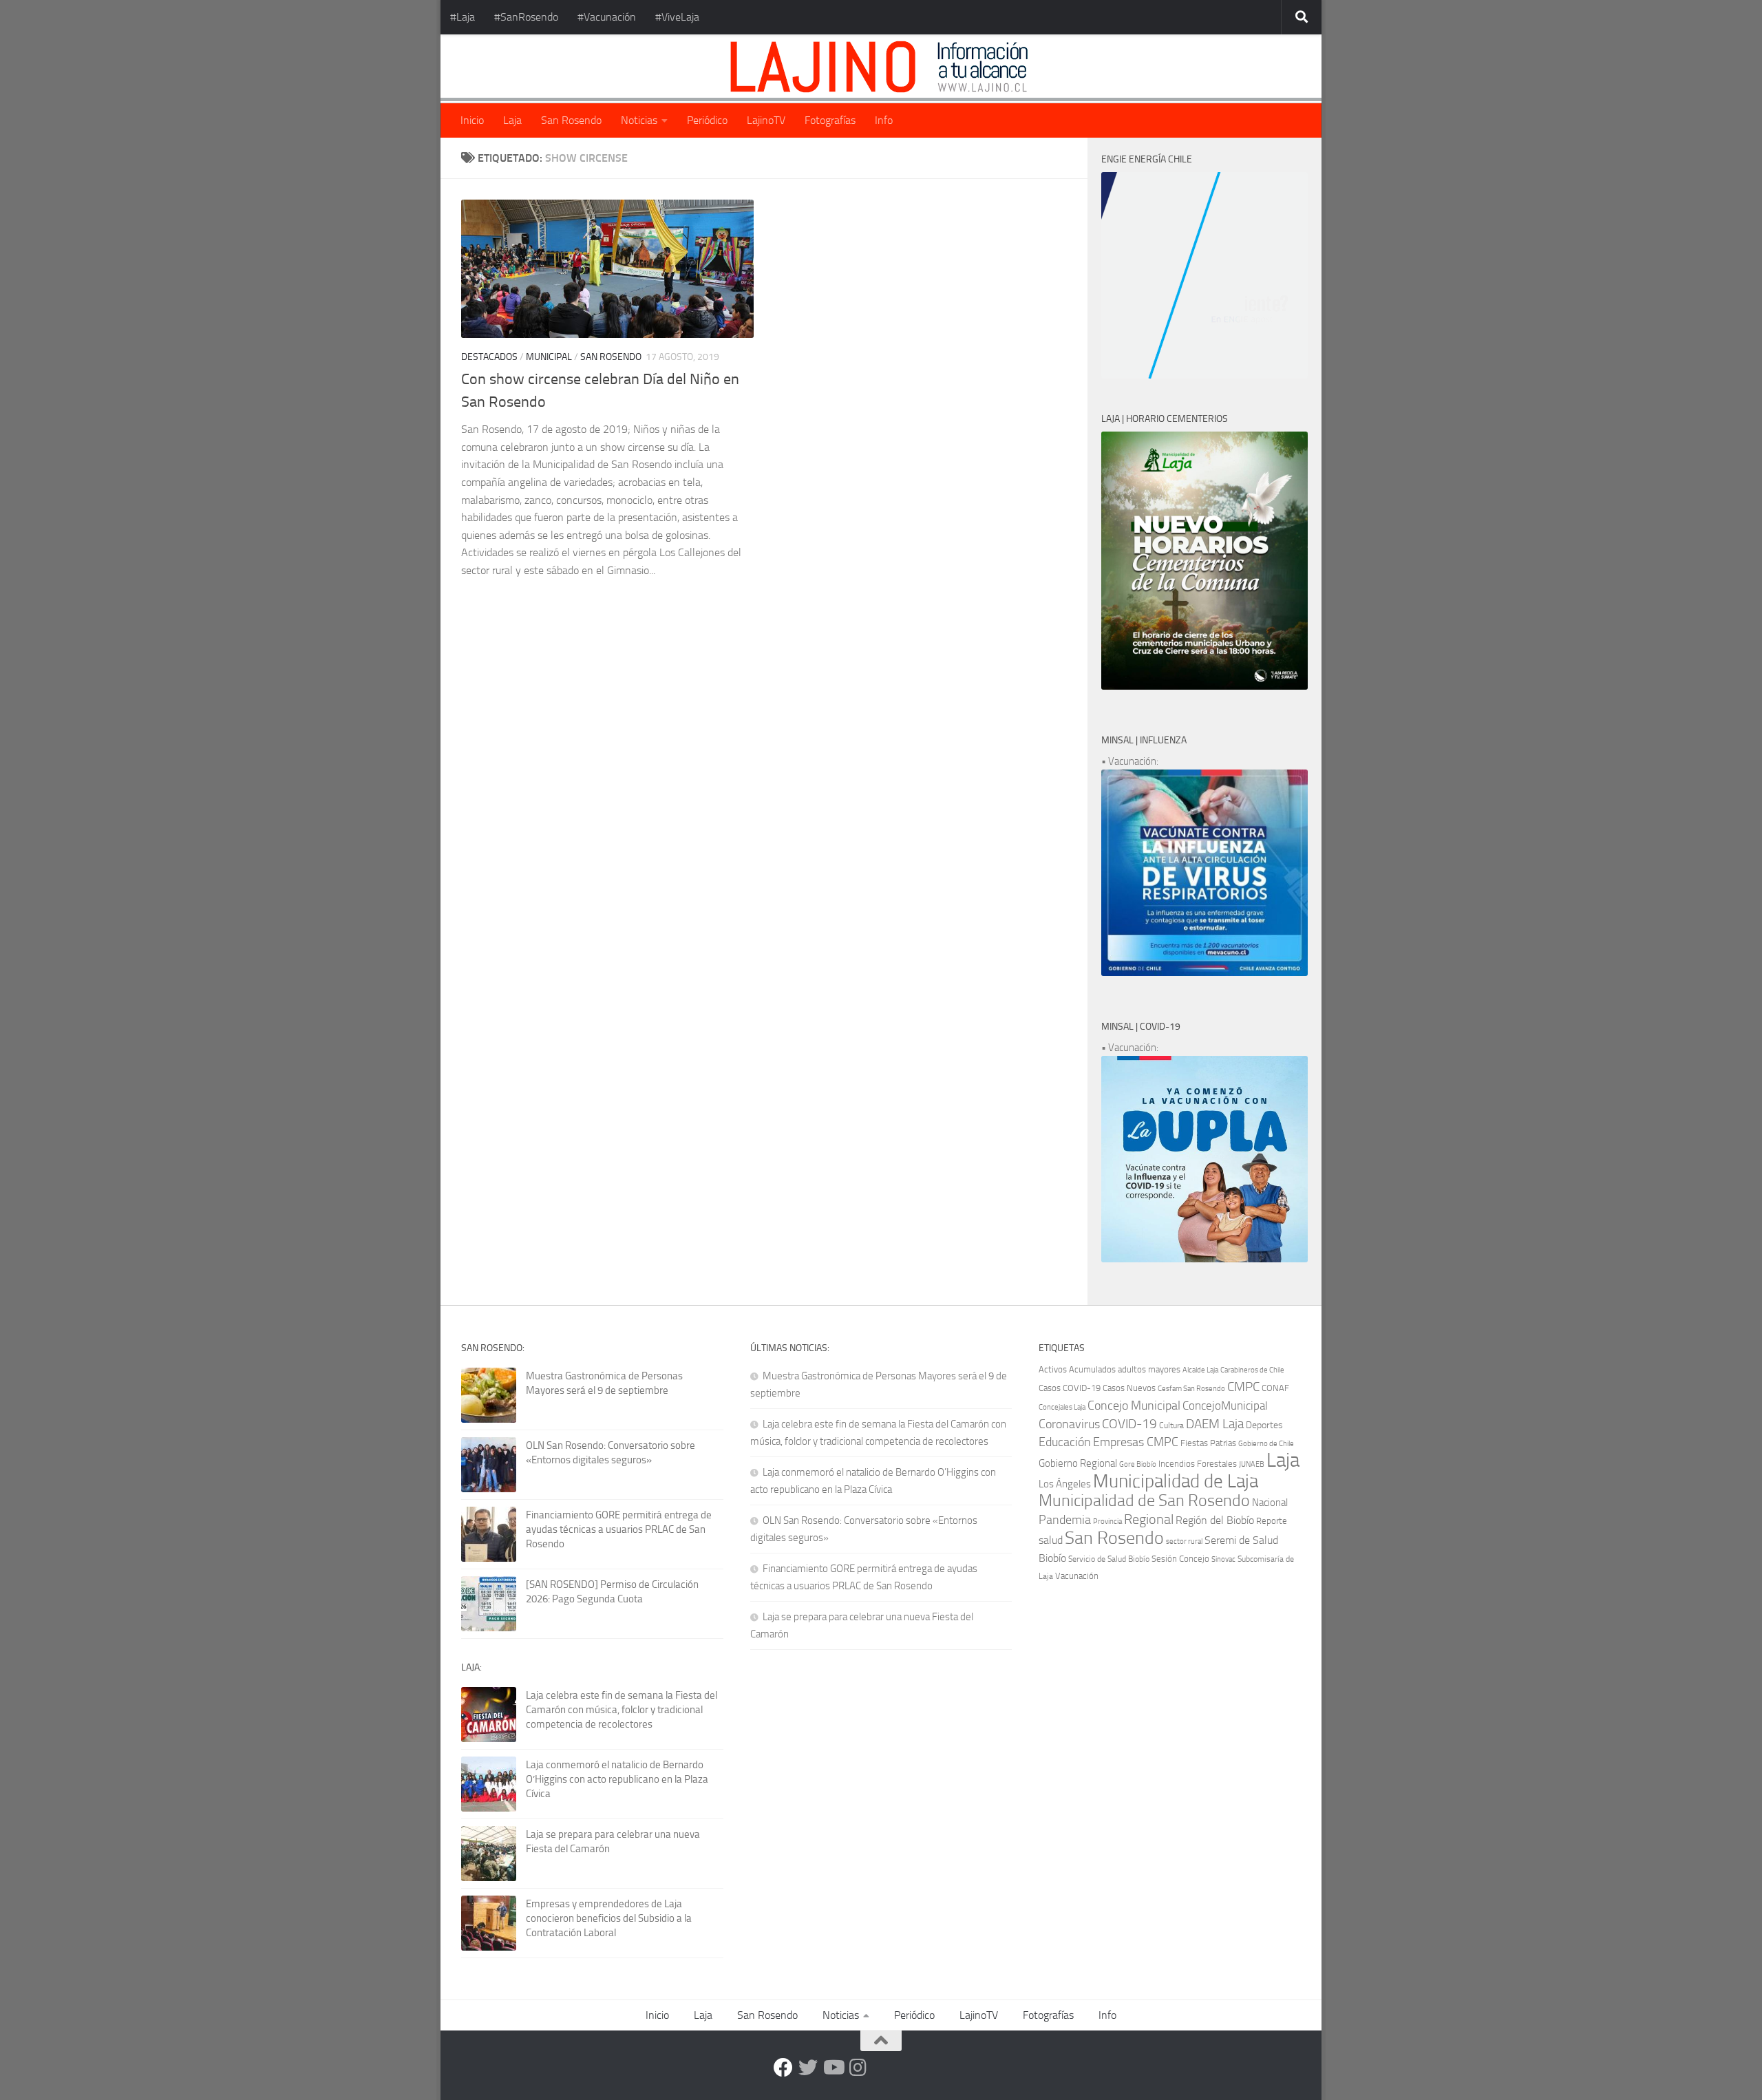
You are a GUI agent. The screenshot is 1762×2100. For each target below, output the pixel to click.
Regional (1149, 1519)
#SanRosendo (526, 17)
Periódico (707, 120)
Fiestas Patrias (1208, 1443)
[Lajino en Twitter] (808, 2068)
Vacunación (1077, 1576)
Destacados (489, 357)
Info (884, 120)
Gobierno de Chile (1266, 1444)
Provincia (1107, 1521)
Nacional (1270, 1503)
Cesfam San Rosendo (1191, 1389)
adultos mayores (1149, 1369)
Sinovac (1223, 1559)
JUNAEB (1252, 1464)
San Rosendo (571, 120)
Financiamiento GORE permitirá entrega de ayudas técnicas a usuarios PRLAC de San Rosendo (619, 1529)
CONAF (1275, 1388)
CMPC (1243, 1387)
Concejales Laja (1062, 1407)
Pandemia (1065, 1520)
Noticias (639, 120)
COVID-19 (1129, 1424)
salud (1051, 1540)
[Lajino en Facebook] (783, 2068)
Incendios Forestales (1198, 1464)
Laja (512, 120)
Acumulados (1092, 1369)
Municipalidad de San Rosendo (1144, 1500)
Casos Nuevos (1129, 1388)
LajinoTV (766, 120)
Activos (1053, 1369)
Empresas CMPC (1136, 1442)
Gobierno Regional (1078, 1463)
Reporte (1272, 1521)
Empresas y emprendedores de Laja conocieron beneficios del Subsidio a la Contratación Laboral (609, 1918)
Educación (1065, 1442)
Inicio (472, 120)
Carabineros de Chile (1252, 1370)
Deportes (1264, 1425)
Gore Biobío (1138, 1464)
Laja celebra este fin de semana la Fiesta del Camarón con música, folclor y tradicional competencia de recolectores (622, 1710)
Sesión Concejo (1180, 1559)
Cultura (1171, 1425)
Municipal (549, 357)
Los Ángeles (1065, 1484)
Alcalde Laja (1200, 1370)
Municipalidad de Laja (1176, 1481)
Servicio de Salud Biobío (1109, 1559)
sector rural (1184, 1541)
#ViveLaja (677, 17)
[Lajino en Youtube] (833, 2068)
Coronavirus (1069, 1424)
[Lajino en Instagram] (858, 2068)
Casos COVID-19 (1070, 1388)
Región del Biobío (1215, 1520)
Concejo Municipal (1134, 1406)
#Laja (463, 17)
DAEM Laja (1215, 1424)
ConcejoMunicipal (1225, 1406)
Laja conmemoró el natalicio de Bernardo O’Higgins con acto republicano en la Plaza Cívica (617, 1779)
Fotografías (830, 120)
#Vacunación (607, 17)
